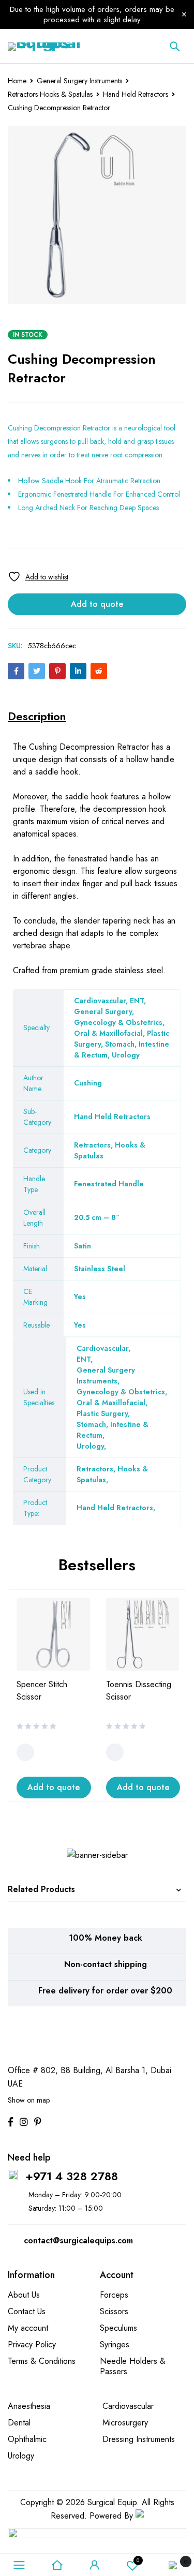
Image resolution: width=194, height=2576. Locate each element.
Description (37, 716)
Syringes (115, 2344)
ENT (84, 1359)
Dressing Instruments (139, 2439)
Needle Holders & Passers (133, 2366)
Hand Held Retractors (136, 94)
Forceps (114, 2295)
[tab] (37, 716)
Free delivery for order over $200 (105, 1991)
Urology (90, 1446)
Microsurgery (125, 2423)
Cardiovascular (102, 1348)
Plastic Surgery (102, 1413)
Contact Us (27, 2311)
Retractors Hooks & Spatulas (50, 94)
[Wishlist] (38, 577)
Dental (19, 2423)
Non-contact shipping (106, 1964)
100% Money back (106, 1938)
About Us (24, 2295)
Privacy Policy (32, 2344)
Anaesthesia (29, 2406)
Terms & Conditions (42, 2361)
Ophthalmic (27, 2439)
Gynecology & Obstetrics (121, 1392)
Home (17, 81)
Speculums (118, 2328)
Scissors (114, 2311)
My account (28, 2328)
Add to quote (97, 604)
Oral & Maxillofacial (111, 1403)
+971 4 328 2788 (72, 2176)
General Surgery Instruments (79, 81)
